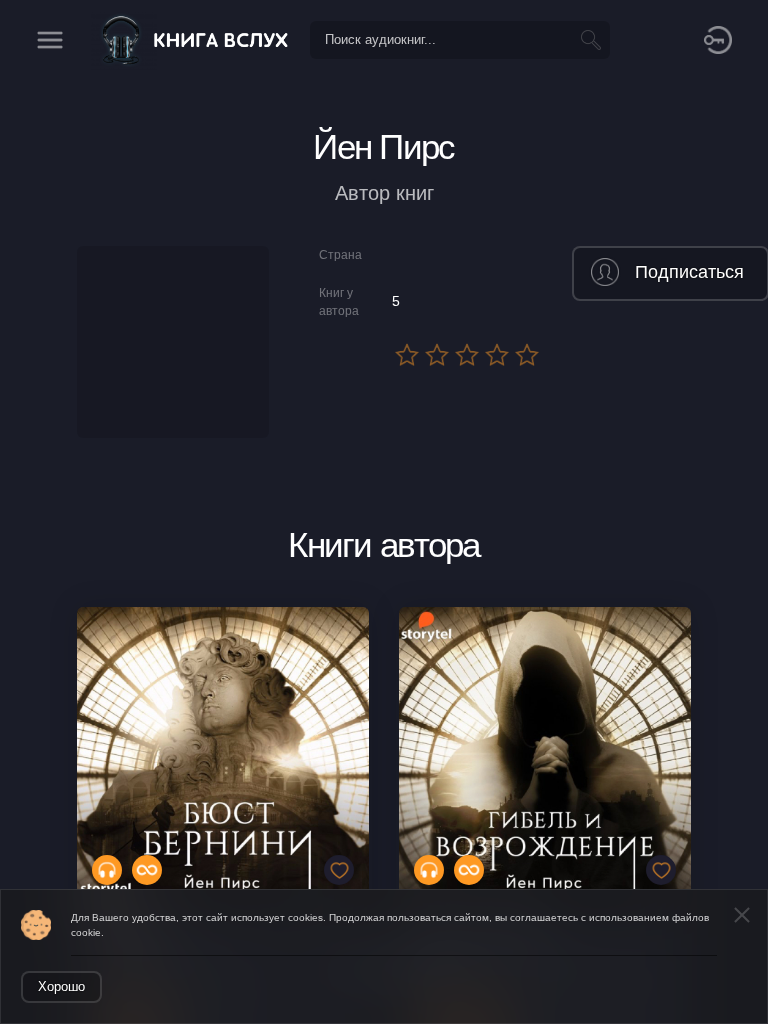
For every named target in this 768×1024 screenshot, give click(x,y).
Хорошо (61, 986)
